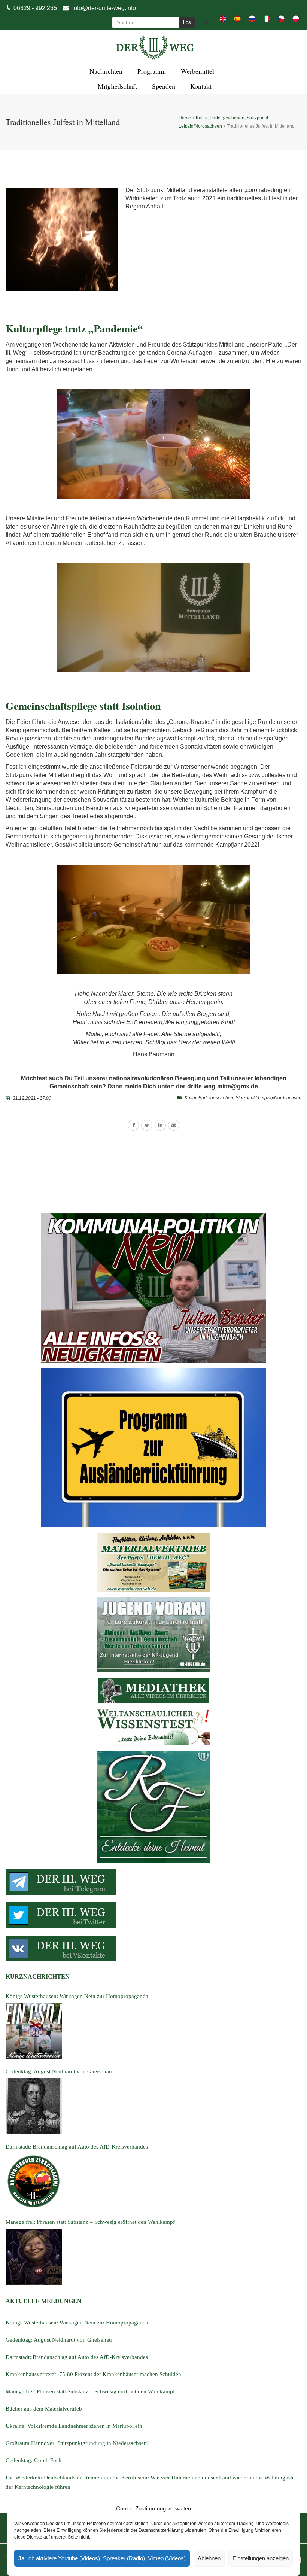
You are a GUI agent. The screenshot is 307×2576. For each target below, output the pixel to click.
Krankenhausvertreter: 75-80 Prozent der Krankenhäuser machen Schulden (93, 2374)
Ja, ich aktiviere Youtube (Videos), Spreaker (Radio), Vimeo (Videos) (102, 2558)
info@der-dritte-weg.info (104, 8)
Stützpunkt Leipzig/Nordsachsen (268, 1098)
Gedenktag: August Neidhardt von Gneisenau (59, 2340)
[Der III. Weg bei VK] (153, 1948)
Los (187, 22)
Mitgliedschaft (116, 86)
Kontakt (200, 86)
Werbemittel (196, 71)
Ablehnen (209, 2558)
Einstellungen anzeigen (261, 2558)
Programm (151, 71)
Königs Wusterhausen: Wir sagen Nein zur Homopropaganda (77, 2323)
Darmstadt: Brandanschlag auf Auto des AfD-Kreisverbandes (77, 2357)
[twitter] (147, 1125)
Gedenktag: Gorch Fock (34, 2460)
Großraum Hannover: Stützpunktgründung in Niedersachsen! (77, 2443)
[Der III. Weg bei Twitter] (153, 1915)
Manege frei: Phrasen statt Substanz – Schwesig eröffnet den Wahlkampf (90, 2391)
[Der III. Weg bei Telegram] (153, 1882)
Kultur (190, 1098)
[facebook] (133, 1125)
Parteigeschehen (216, 1098)
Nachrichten (105, 71)
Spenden (162, 86)
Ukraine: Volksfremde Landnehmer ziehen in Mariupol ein (74, 2426)
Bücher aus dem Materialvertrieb (44, 2409)
